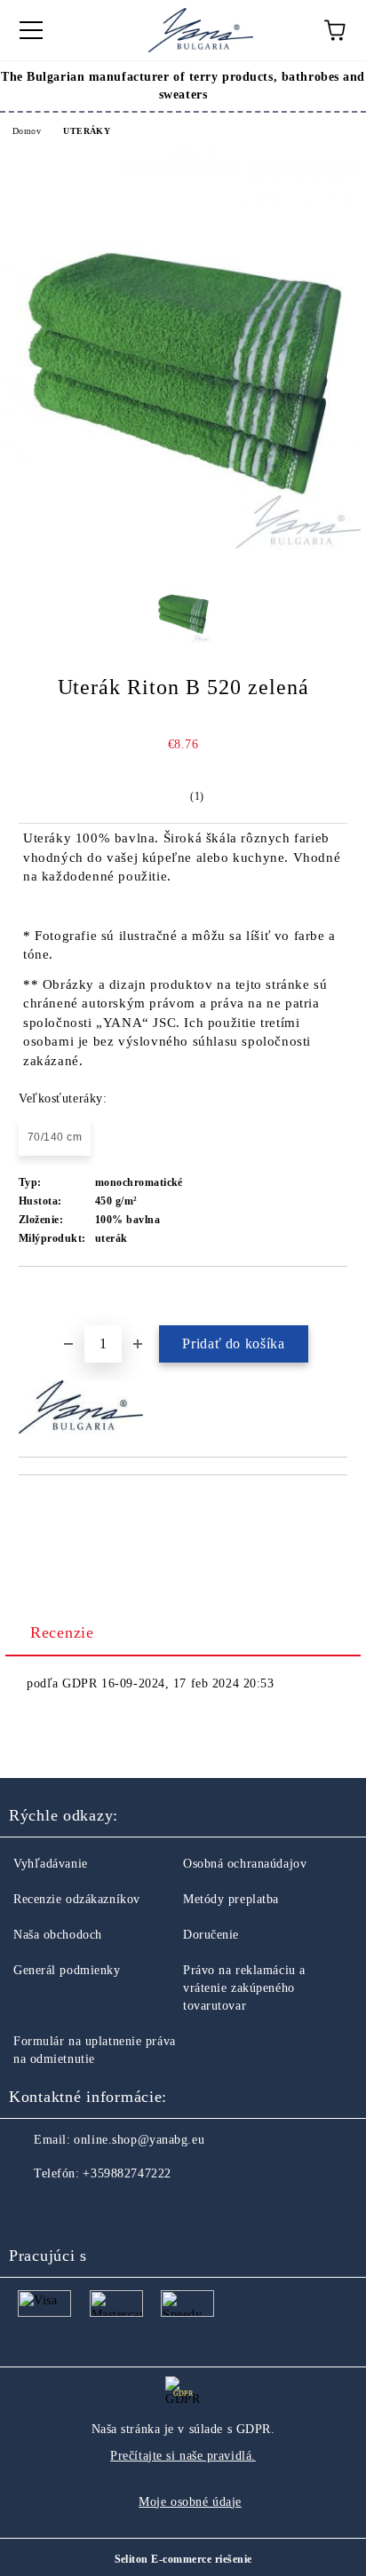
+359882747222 (127, 2173)
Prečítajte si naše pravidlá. (183, 2456)
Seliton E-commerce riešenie (183, 2559)
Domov (27, 131)
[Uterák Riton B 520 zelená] (183, 545)
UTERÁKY (87, 131)
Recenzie (62, 1632)
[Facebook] (32, 2209)
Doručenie (211, 1935)
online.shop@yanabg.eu (139, 2140)
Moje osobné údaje (190, 2502)
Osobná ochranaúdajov (245, 1864)
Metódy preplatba (231, 1899)
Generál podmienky (67, 1970)
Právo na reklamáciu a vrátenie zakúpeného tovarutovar (244, 1988)
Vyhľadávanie (51, 1864)
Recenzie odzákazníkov (77, 1899)
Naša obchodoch (58, 1935)
